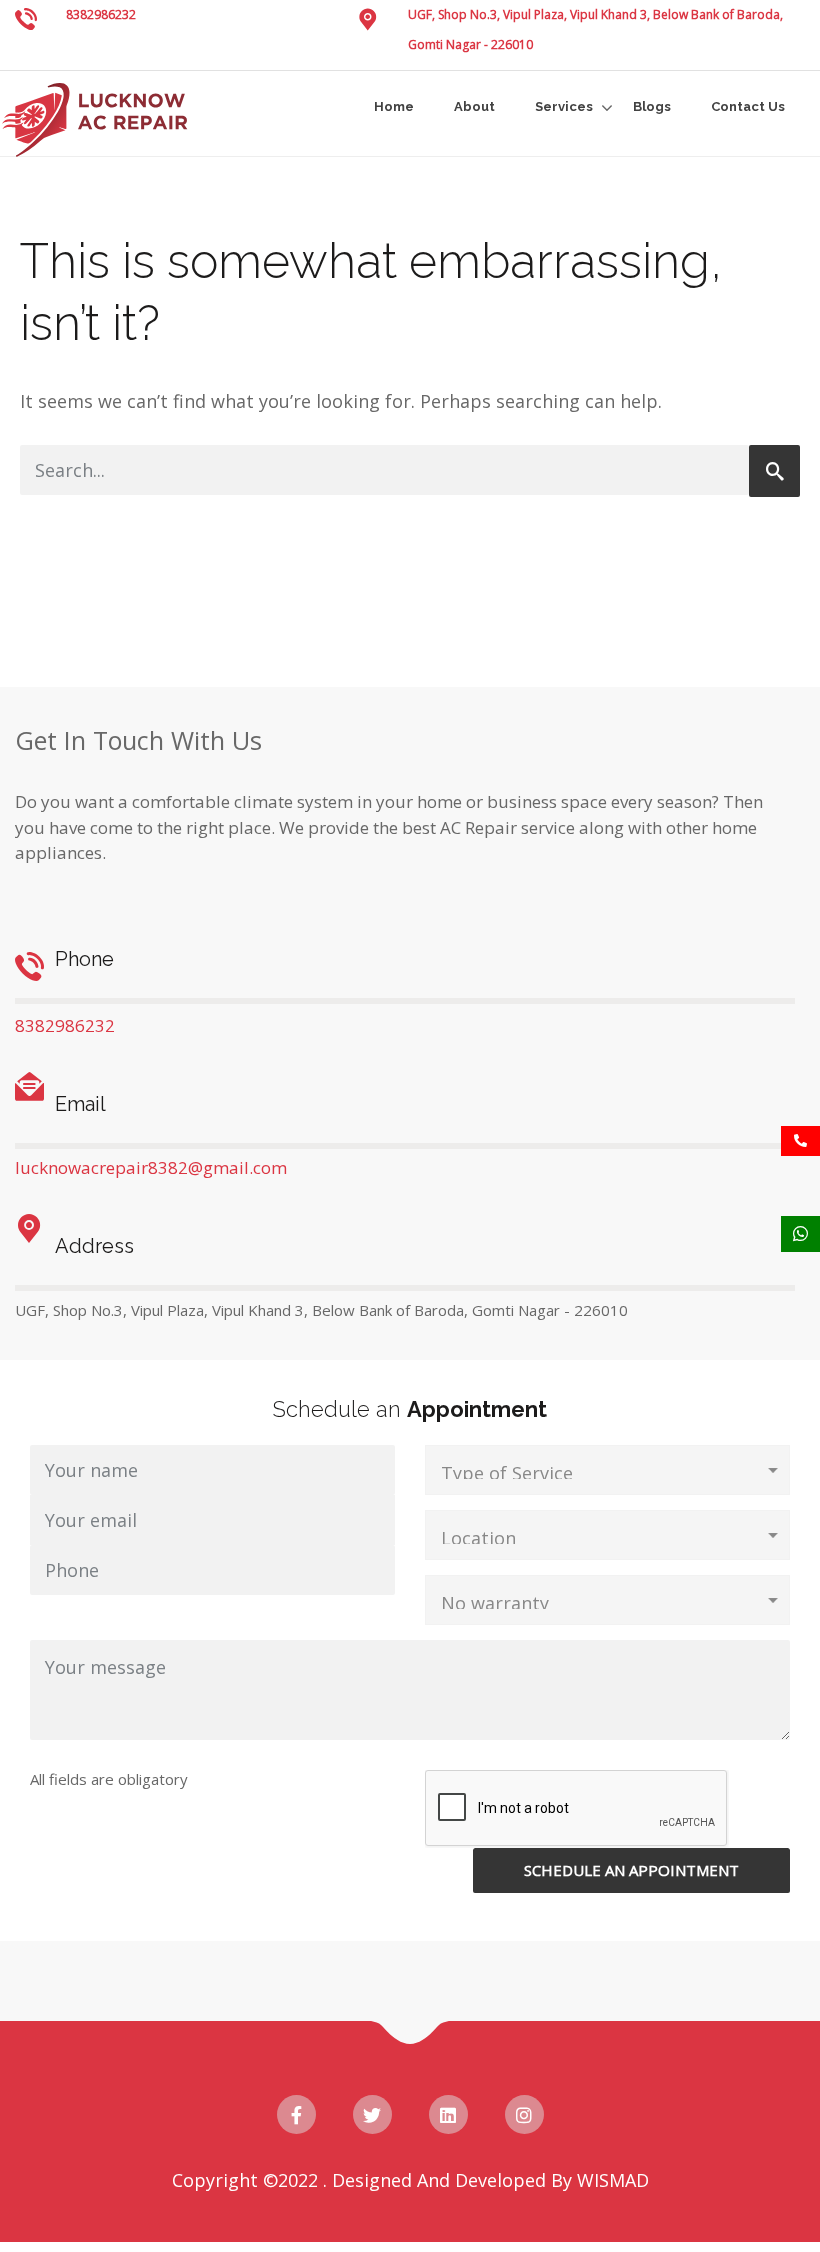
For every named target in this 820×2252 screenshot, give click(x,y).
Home (394, 106)
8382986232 (101, 14)
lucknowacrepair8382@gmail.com (151, 1167)
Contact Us (748, 106)
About (474, 106)
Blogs (652, 106)
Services (564, 106)
